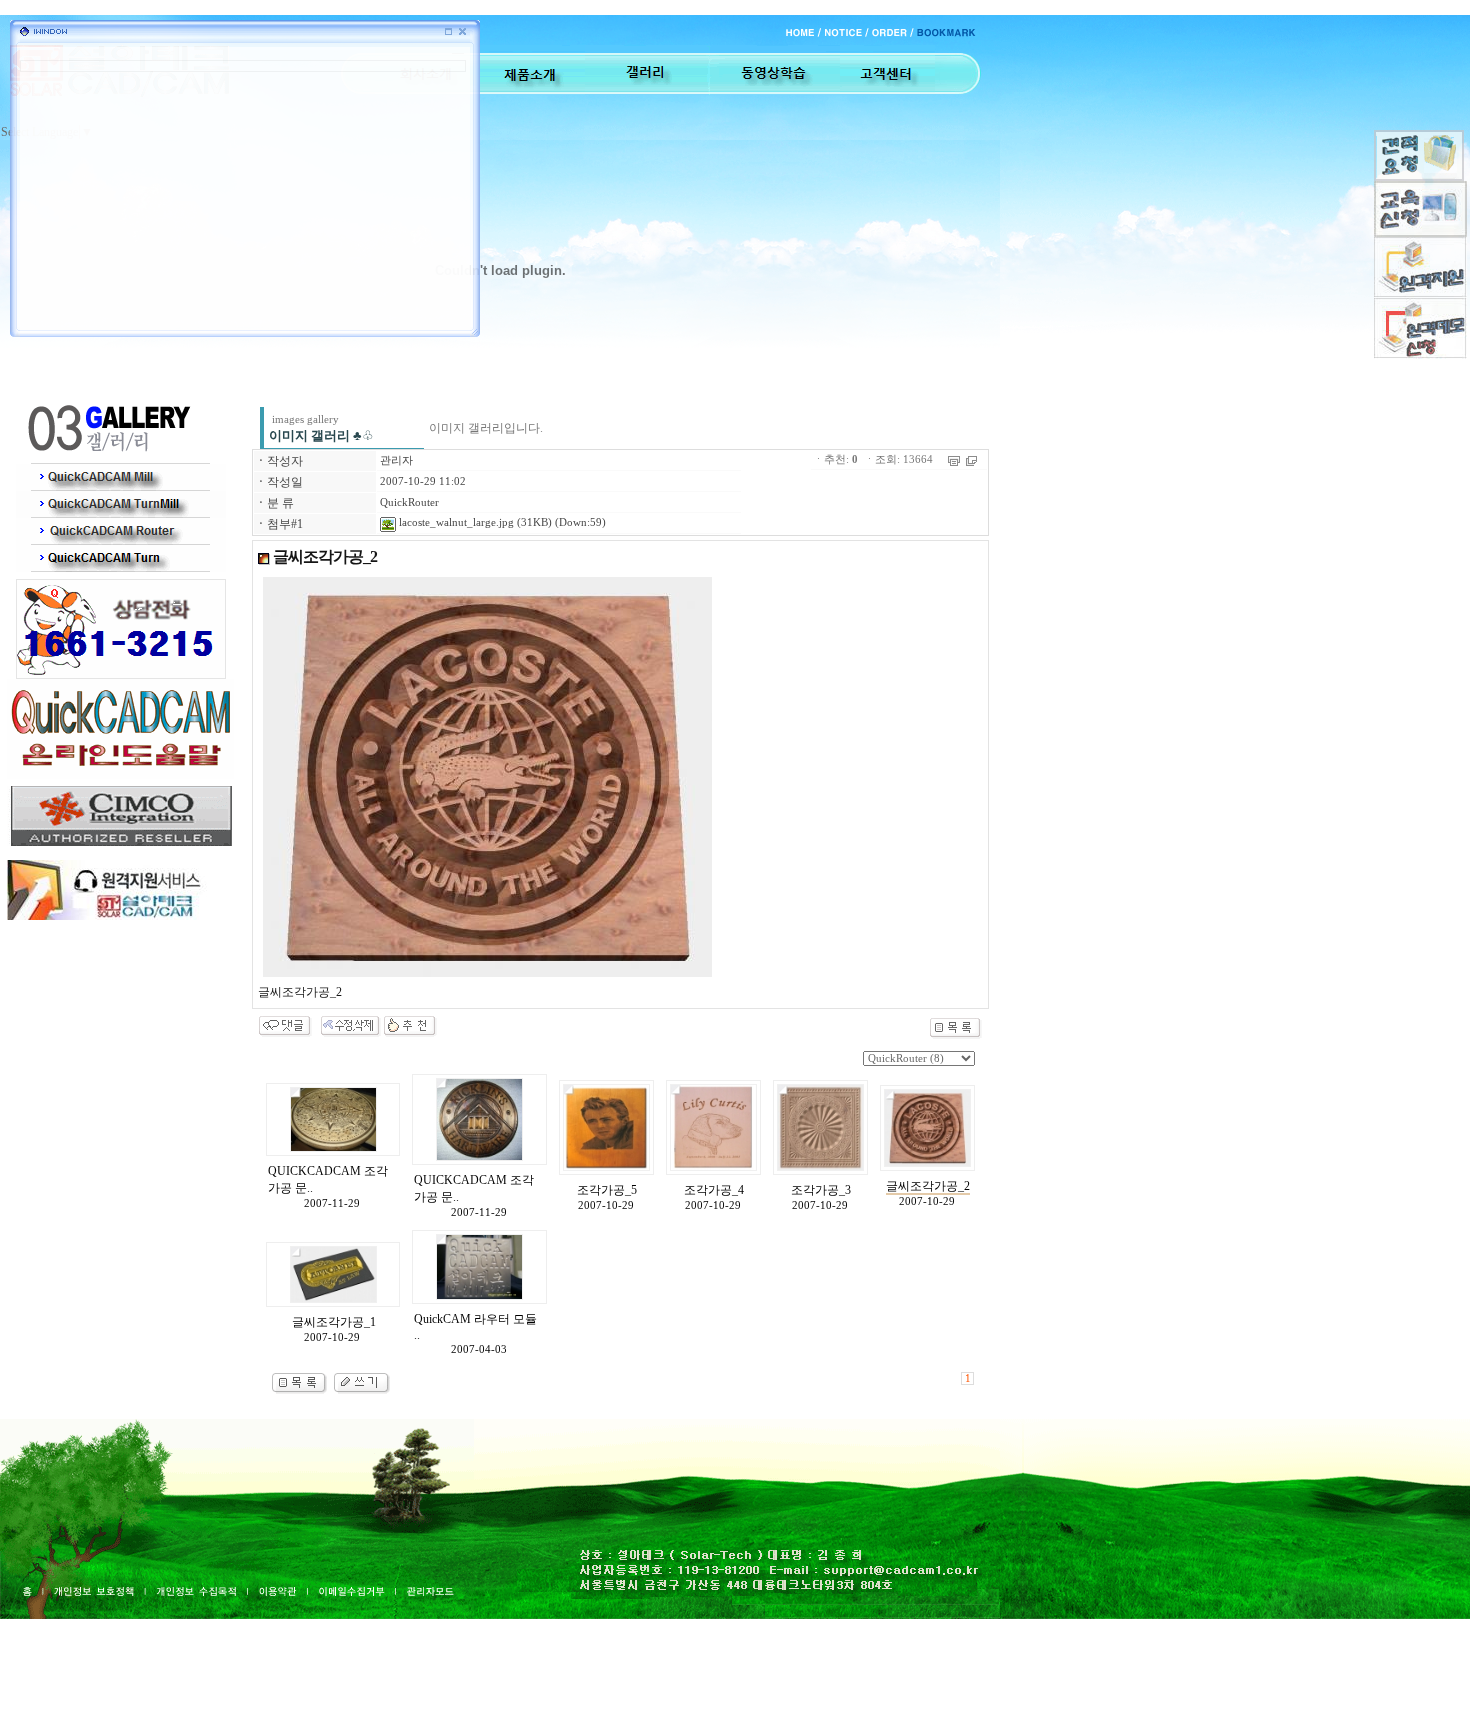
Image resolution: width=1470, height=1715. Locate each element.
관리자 (396, 460)
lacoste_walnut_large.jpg (455, 522)
